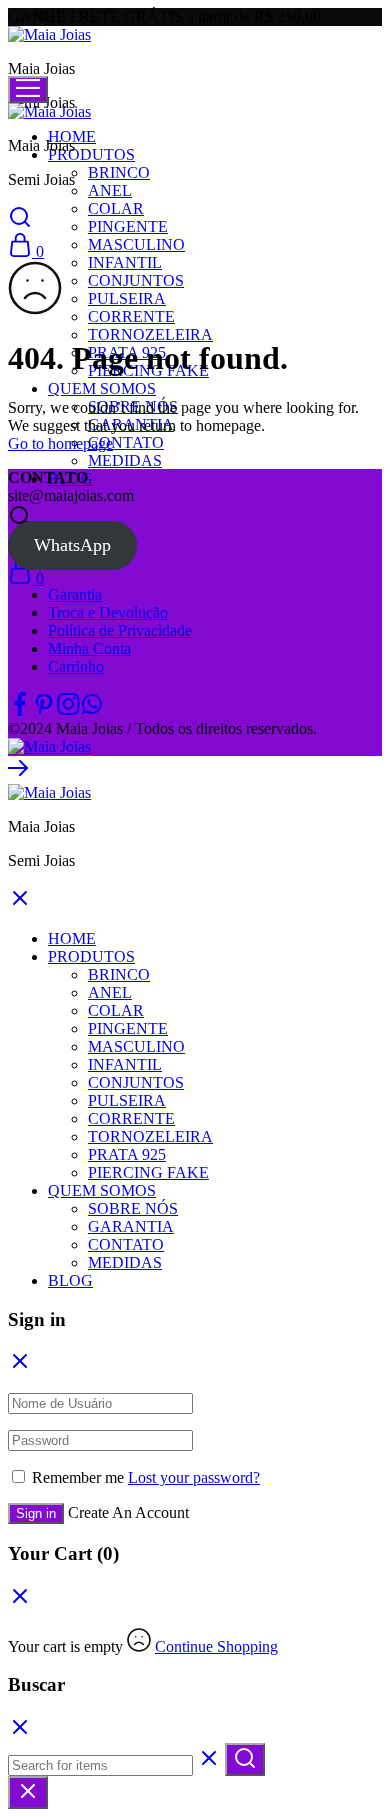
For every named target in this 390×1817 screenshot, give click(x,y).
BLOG (70, 1280)
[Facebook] (20, 710)
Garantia (75, 594)
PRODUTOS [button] (91, 154)
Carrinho (76, 666)
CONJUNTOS (136, 280)
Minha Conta (89, 648)
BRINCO (119, 172)
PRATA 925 (127, 1154)
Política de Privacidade (120, 630)
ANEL (110, 190)
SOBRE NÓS (133, 1208)
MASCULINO (136, 244)
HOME (72, 938)
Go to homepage (60, 443)
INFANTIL (125, 262)
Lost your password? (194, 1477)
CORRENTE (131, 316)
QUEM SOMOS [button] (102, 388)
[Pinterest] (44, 710)
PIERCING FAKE (148, 1172)
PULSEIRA (127, 298)
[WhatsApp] (92, 710)
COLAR (116, 208)
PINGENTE (128, 226)
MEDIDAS (125, 460)
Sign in (36, 1513)
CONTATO (126, 442)
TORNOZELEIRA (150, 334)
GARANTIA (131, 1226)
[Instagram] (68, 710)
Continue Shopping (216, 1646)
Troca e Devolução (108, 612)
